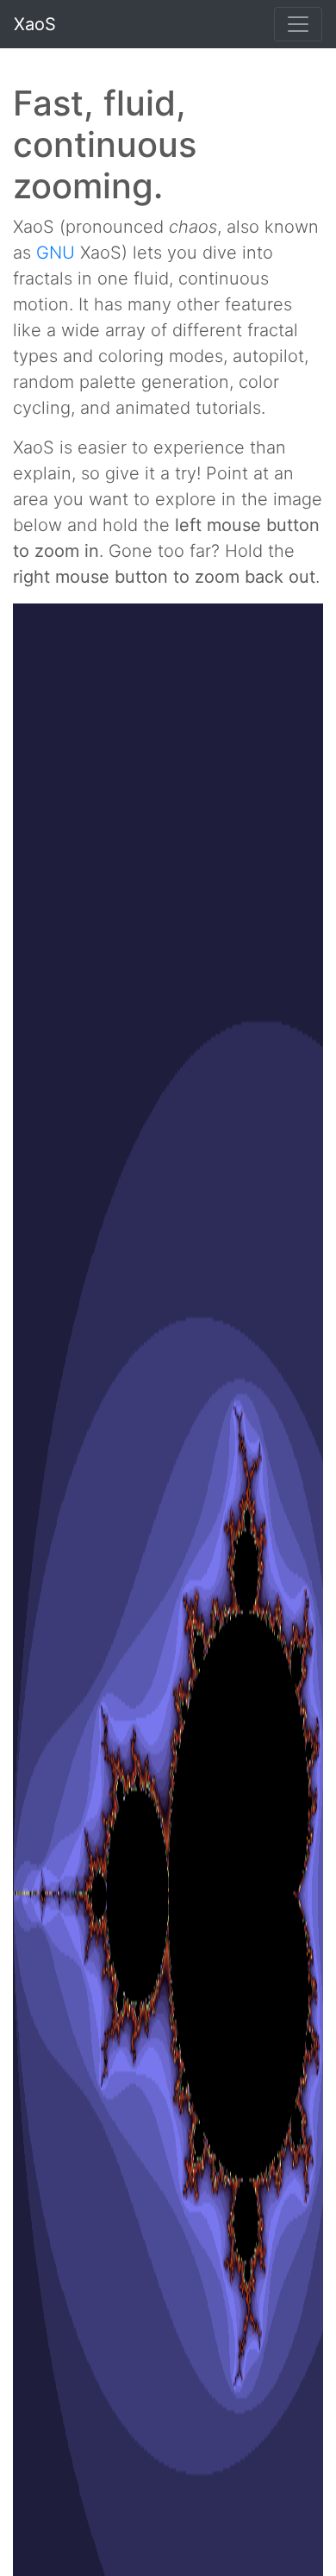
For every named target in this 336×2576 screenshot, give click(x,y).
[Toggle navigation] (298, 24)
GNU (56, 253)
